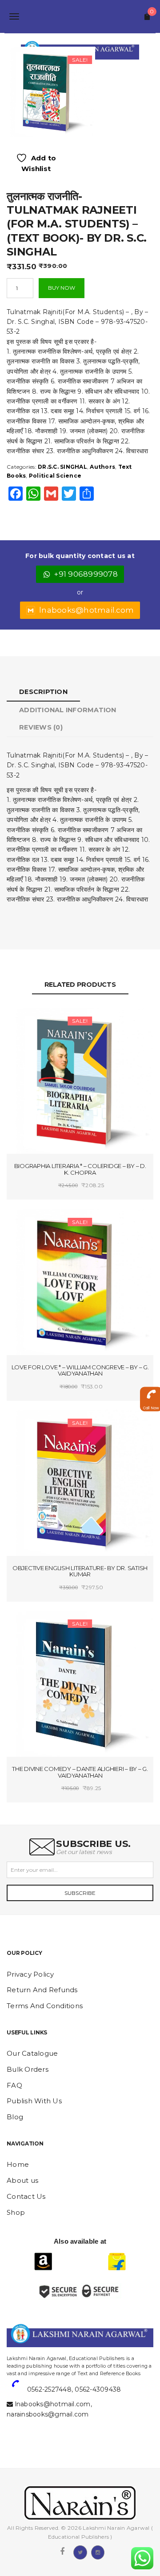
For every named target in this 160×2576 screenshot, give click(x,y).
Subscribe (80, 1893)
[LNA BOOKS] (80, 16)
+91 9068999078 (86, 574)
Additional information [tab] (68, 710)
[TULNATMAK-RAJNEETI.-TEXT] (50, 91)
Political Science (55, 476)
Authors (102, 467)
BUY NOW (62, 288)
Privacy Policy (30, 1974)
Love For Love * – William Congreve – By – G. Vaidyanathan (80, 1370)
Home (18, 2164)
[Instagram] (98, 2552)
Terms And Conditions (45, 2006)
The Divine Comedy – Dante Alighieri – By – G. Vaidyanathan (80, 1772)
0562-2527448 (49, 2389)
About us (22, 2180)
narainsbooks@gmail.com (48, 2414)
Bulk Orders (28, 2069)
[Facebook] (62, 2552)
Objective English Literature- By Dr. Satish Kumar (80, 1571)
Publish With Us (34, 2101)
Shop (16, 2212)
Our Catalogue (32, 2053)
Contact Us (26, 2196)
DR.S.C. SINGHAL (62, 467)
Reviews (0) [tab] (41, 727)
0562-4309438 (98, 2389)
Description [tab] (43, 692)
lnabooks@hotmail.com (86, 610)
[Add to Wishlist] (45, 1022)
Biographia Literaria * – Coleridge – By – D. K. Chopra (80, 1169)
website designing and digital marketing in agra (20, 2352)
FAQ (14, 2085)
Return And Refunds (42, 1990)
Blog (15, 2117)
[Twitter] (80, 2552)
